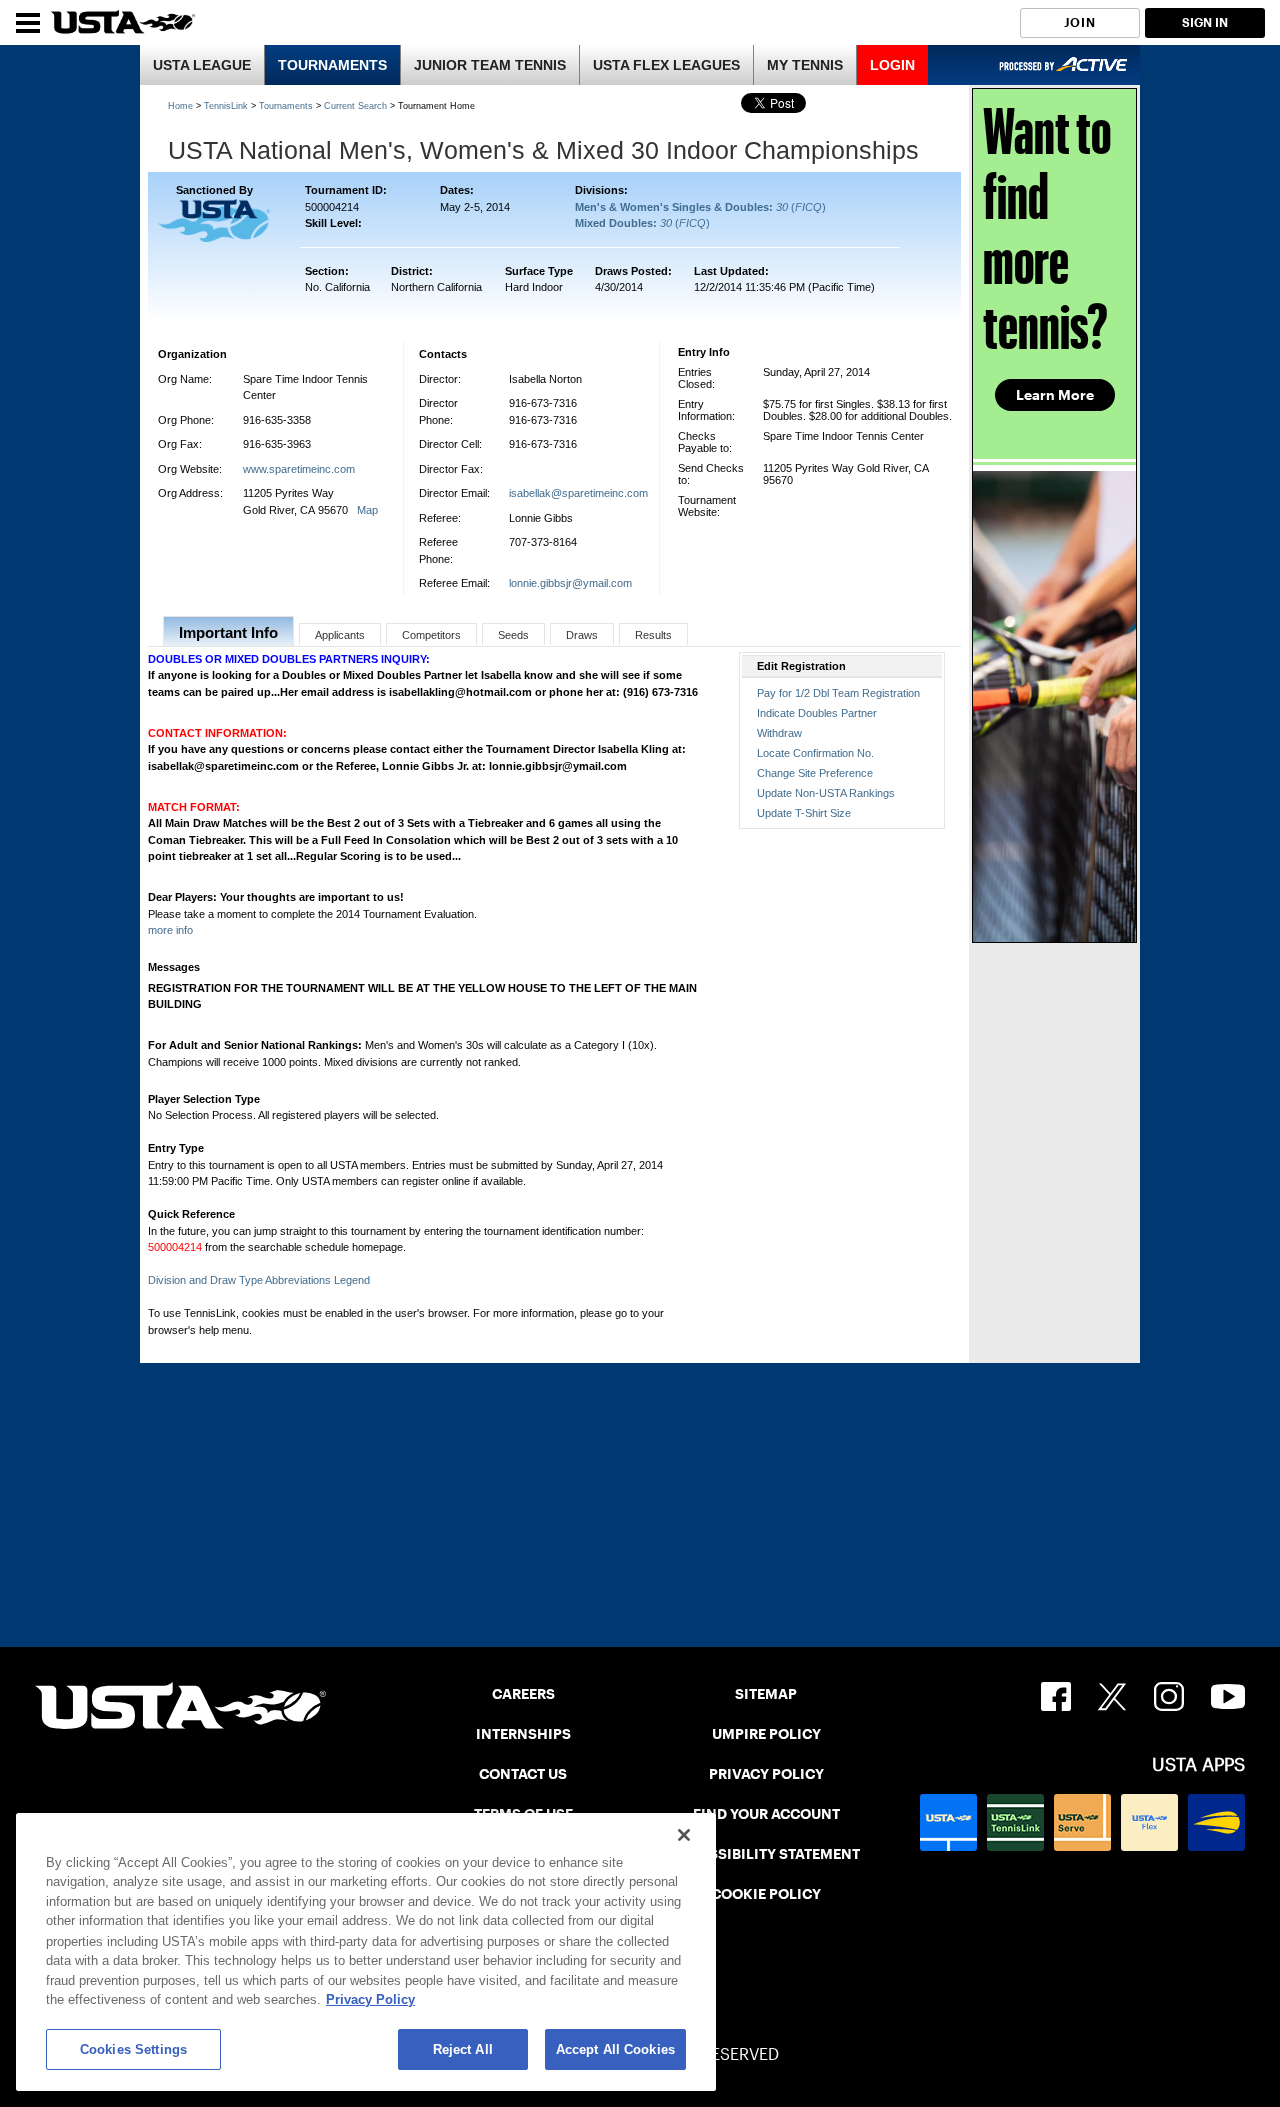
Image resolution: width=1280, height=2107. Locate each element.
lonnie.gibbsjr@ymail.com (570, 583)
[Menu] (28, 23)
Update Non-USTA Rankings (826, 793)
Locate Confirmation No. (815, 753)
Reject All (463, 2049)
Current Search (355, 106)
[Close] (684, 1835)
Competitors (431, 635)
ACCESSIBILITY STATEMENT (766, 1854)
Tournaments (286, 106)
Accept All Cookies (615, 2049)
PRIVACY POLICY (766, 1774)
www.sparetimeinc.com (299, 469)
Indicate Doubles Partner (817, 713)
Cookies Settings (133, 2049)
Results (653, 635)
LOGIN (892, 65)
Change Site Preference (815, 773)
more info (170, 930)
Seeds (513, 635)
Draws (582, 635)
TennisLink (226, 106)
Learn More (1055, 395)
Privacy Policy (370, 1999)
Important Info (228, 632)
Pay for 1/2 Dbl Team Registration (838, 693)
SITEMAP (766, 1694)
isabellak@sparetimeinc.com (578, 493)
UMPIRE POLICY (766, 1734)
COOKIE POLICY (766, 1894)
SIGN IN (1205, 22)
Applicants (340, 635)
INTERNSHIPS (523, 1734)
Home (180, 106)
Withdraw (779, 733)
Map (367, 510)
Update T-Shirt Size (804, 813)
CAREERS (523, 1694)
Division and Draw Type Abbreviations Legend (259, 1280)
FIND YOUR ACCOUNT (766, 1814)
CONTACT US (523, 1774)
